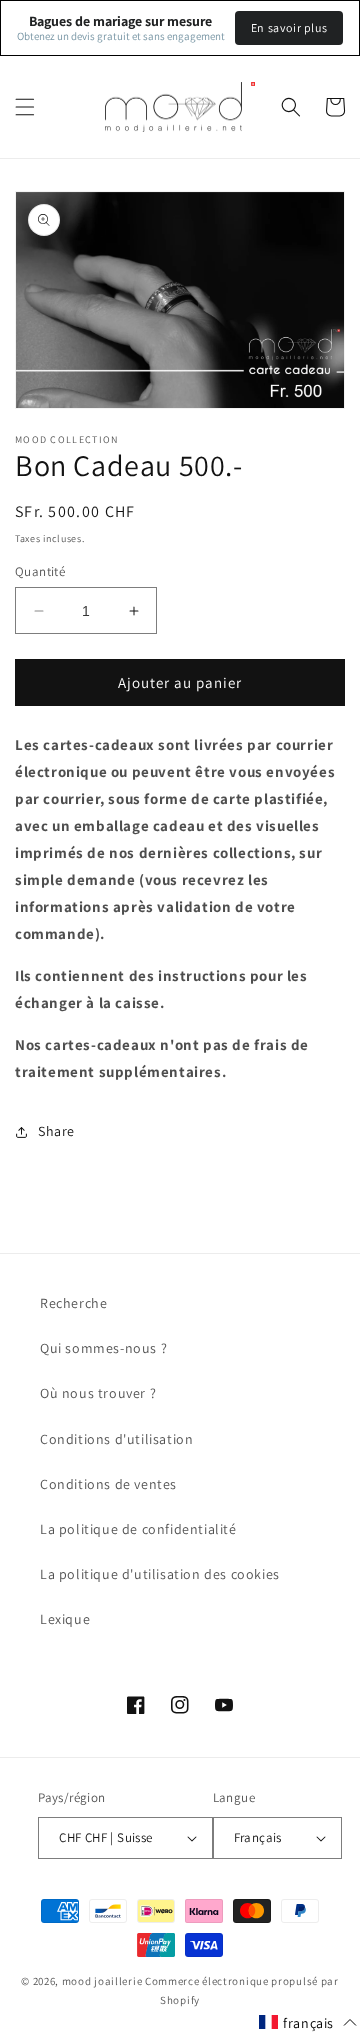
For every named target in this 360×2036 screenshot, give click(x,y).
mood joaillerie (102, 1981)
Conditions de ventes (108, 1484)
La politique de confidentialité (138, 1529)
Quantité (40, 571)
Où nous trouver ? (98, 1393)
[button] (25, 107)
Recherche (73, 1303)
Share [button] (56, 1131)
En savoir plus (289, 27)
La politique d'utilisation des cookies (160, 1574)
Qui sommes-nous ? (103, 1348)
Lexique (65, 1619)
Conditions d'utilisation (116, 1439)
